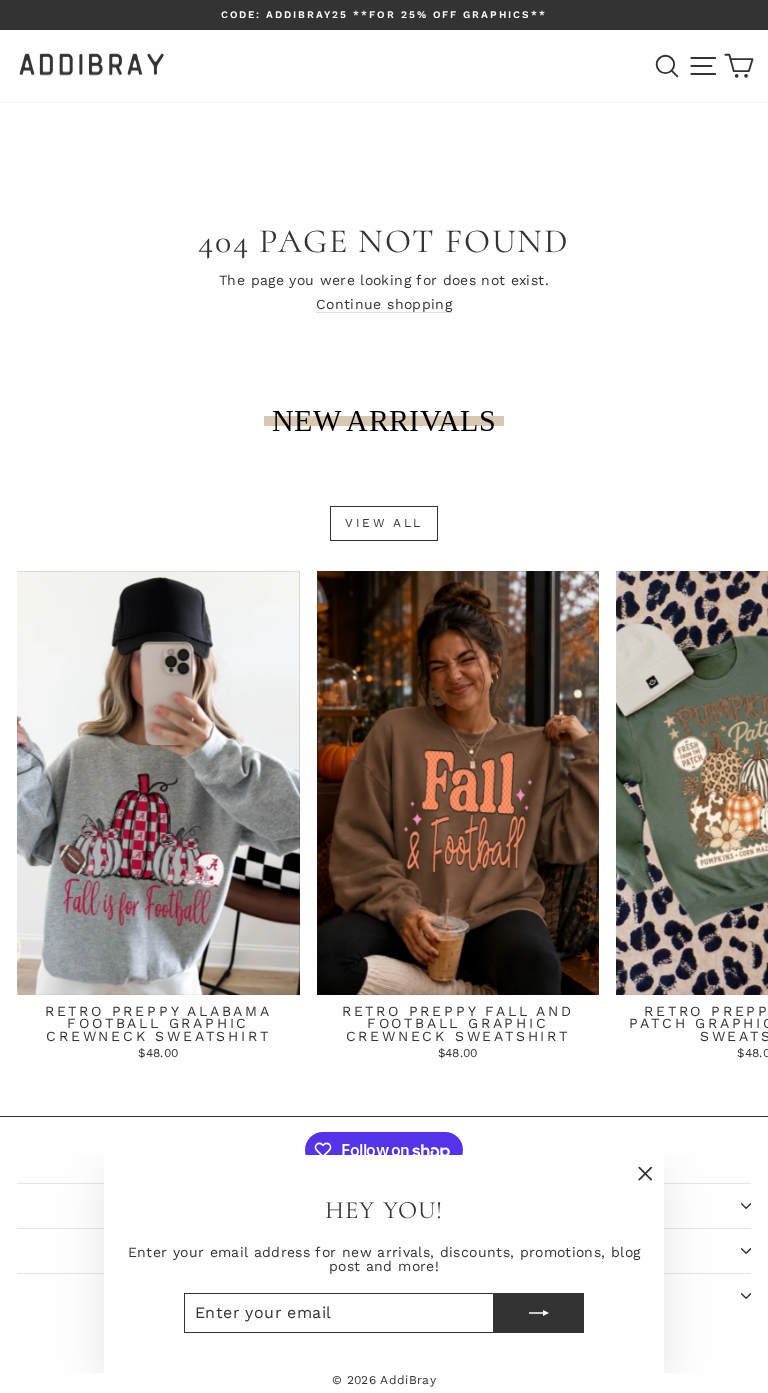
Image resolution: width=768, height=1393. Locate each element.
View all (383, 523)
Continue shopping (384, 304)
